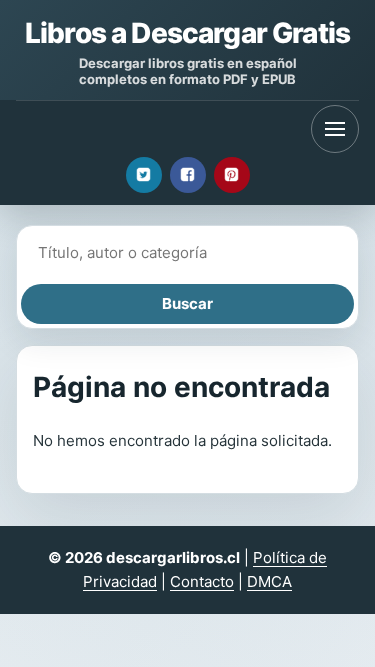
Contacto (202, 581)
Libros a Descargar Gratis (187, 33)
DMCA (269, 581)
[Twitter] (144, 175)
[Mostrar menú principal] (335, 129)
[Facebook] (188, 175)
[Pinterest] (232, 175)
